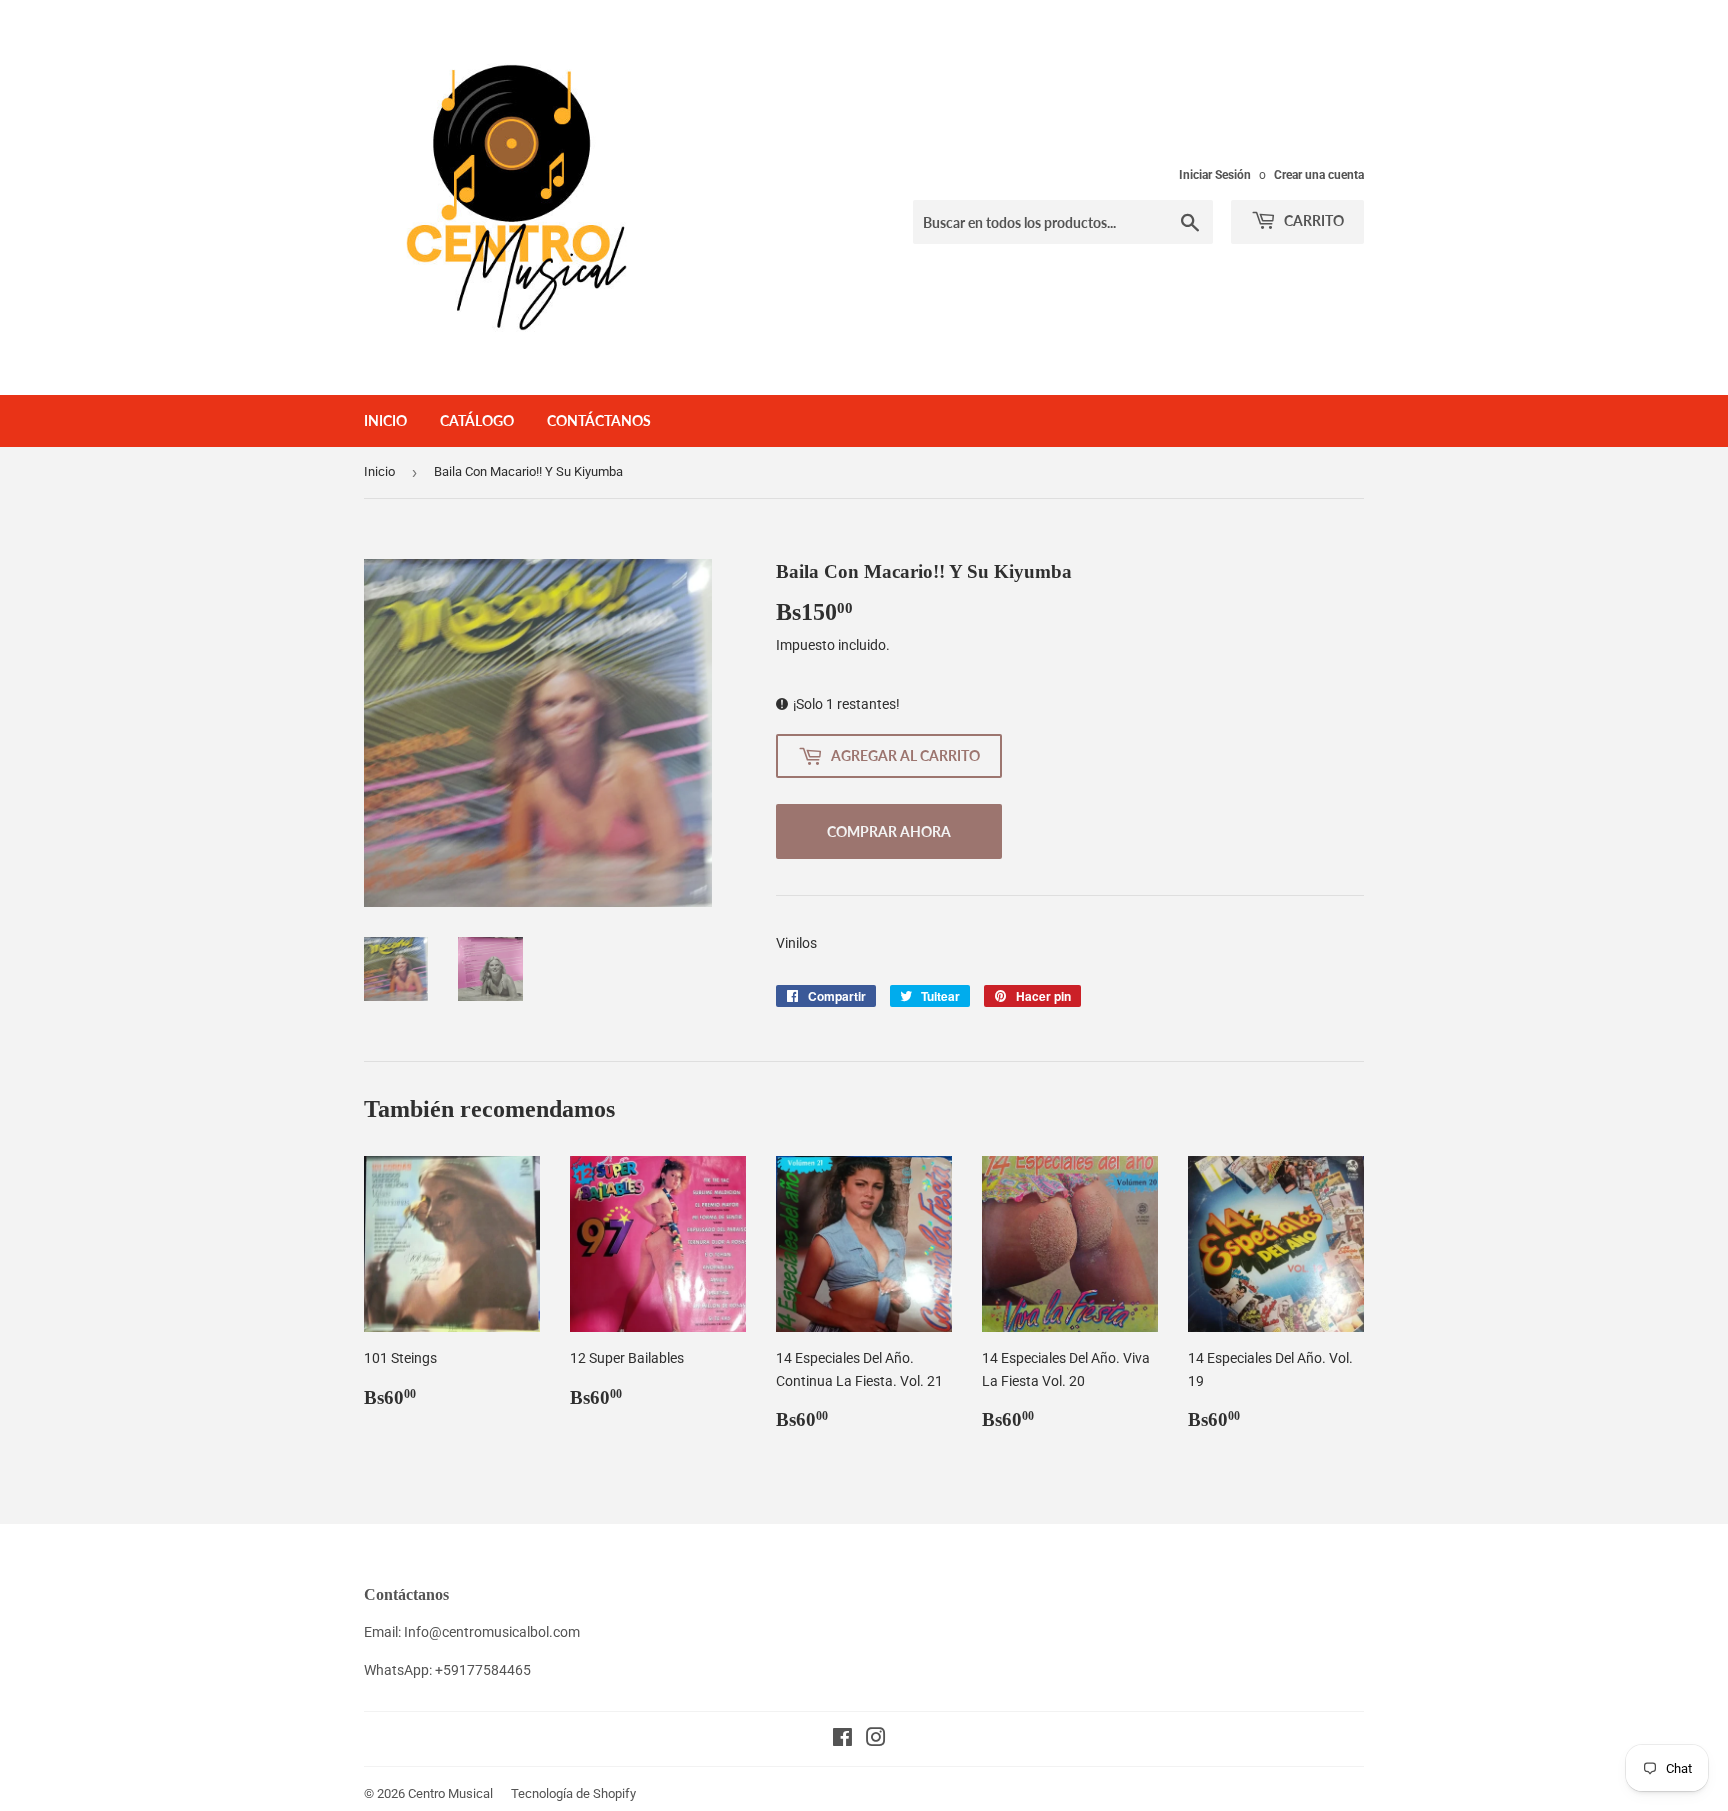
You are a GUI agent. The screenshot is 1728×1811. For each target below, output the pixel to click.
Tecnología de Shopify (573, 1793)
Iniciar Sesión (1215, 175)
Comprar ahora (889, 831)
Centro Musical (450, 1793)
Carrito (1312, 220)
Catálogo (477, 420)
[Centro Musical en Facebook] (842, 1740)
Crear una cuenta (1319, 175)
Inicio (385, 420)
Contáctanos (599, 420)
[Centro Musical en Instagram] (876, 1740)
